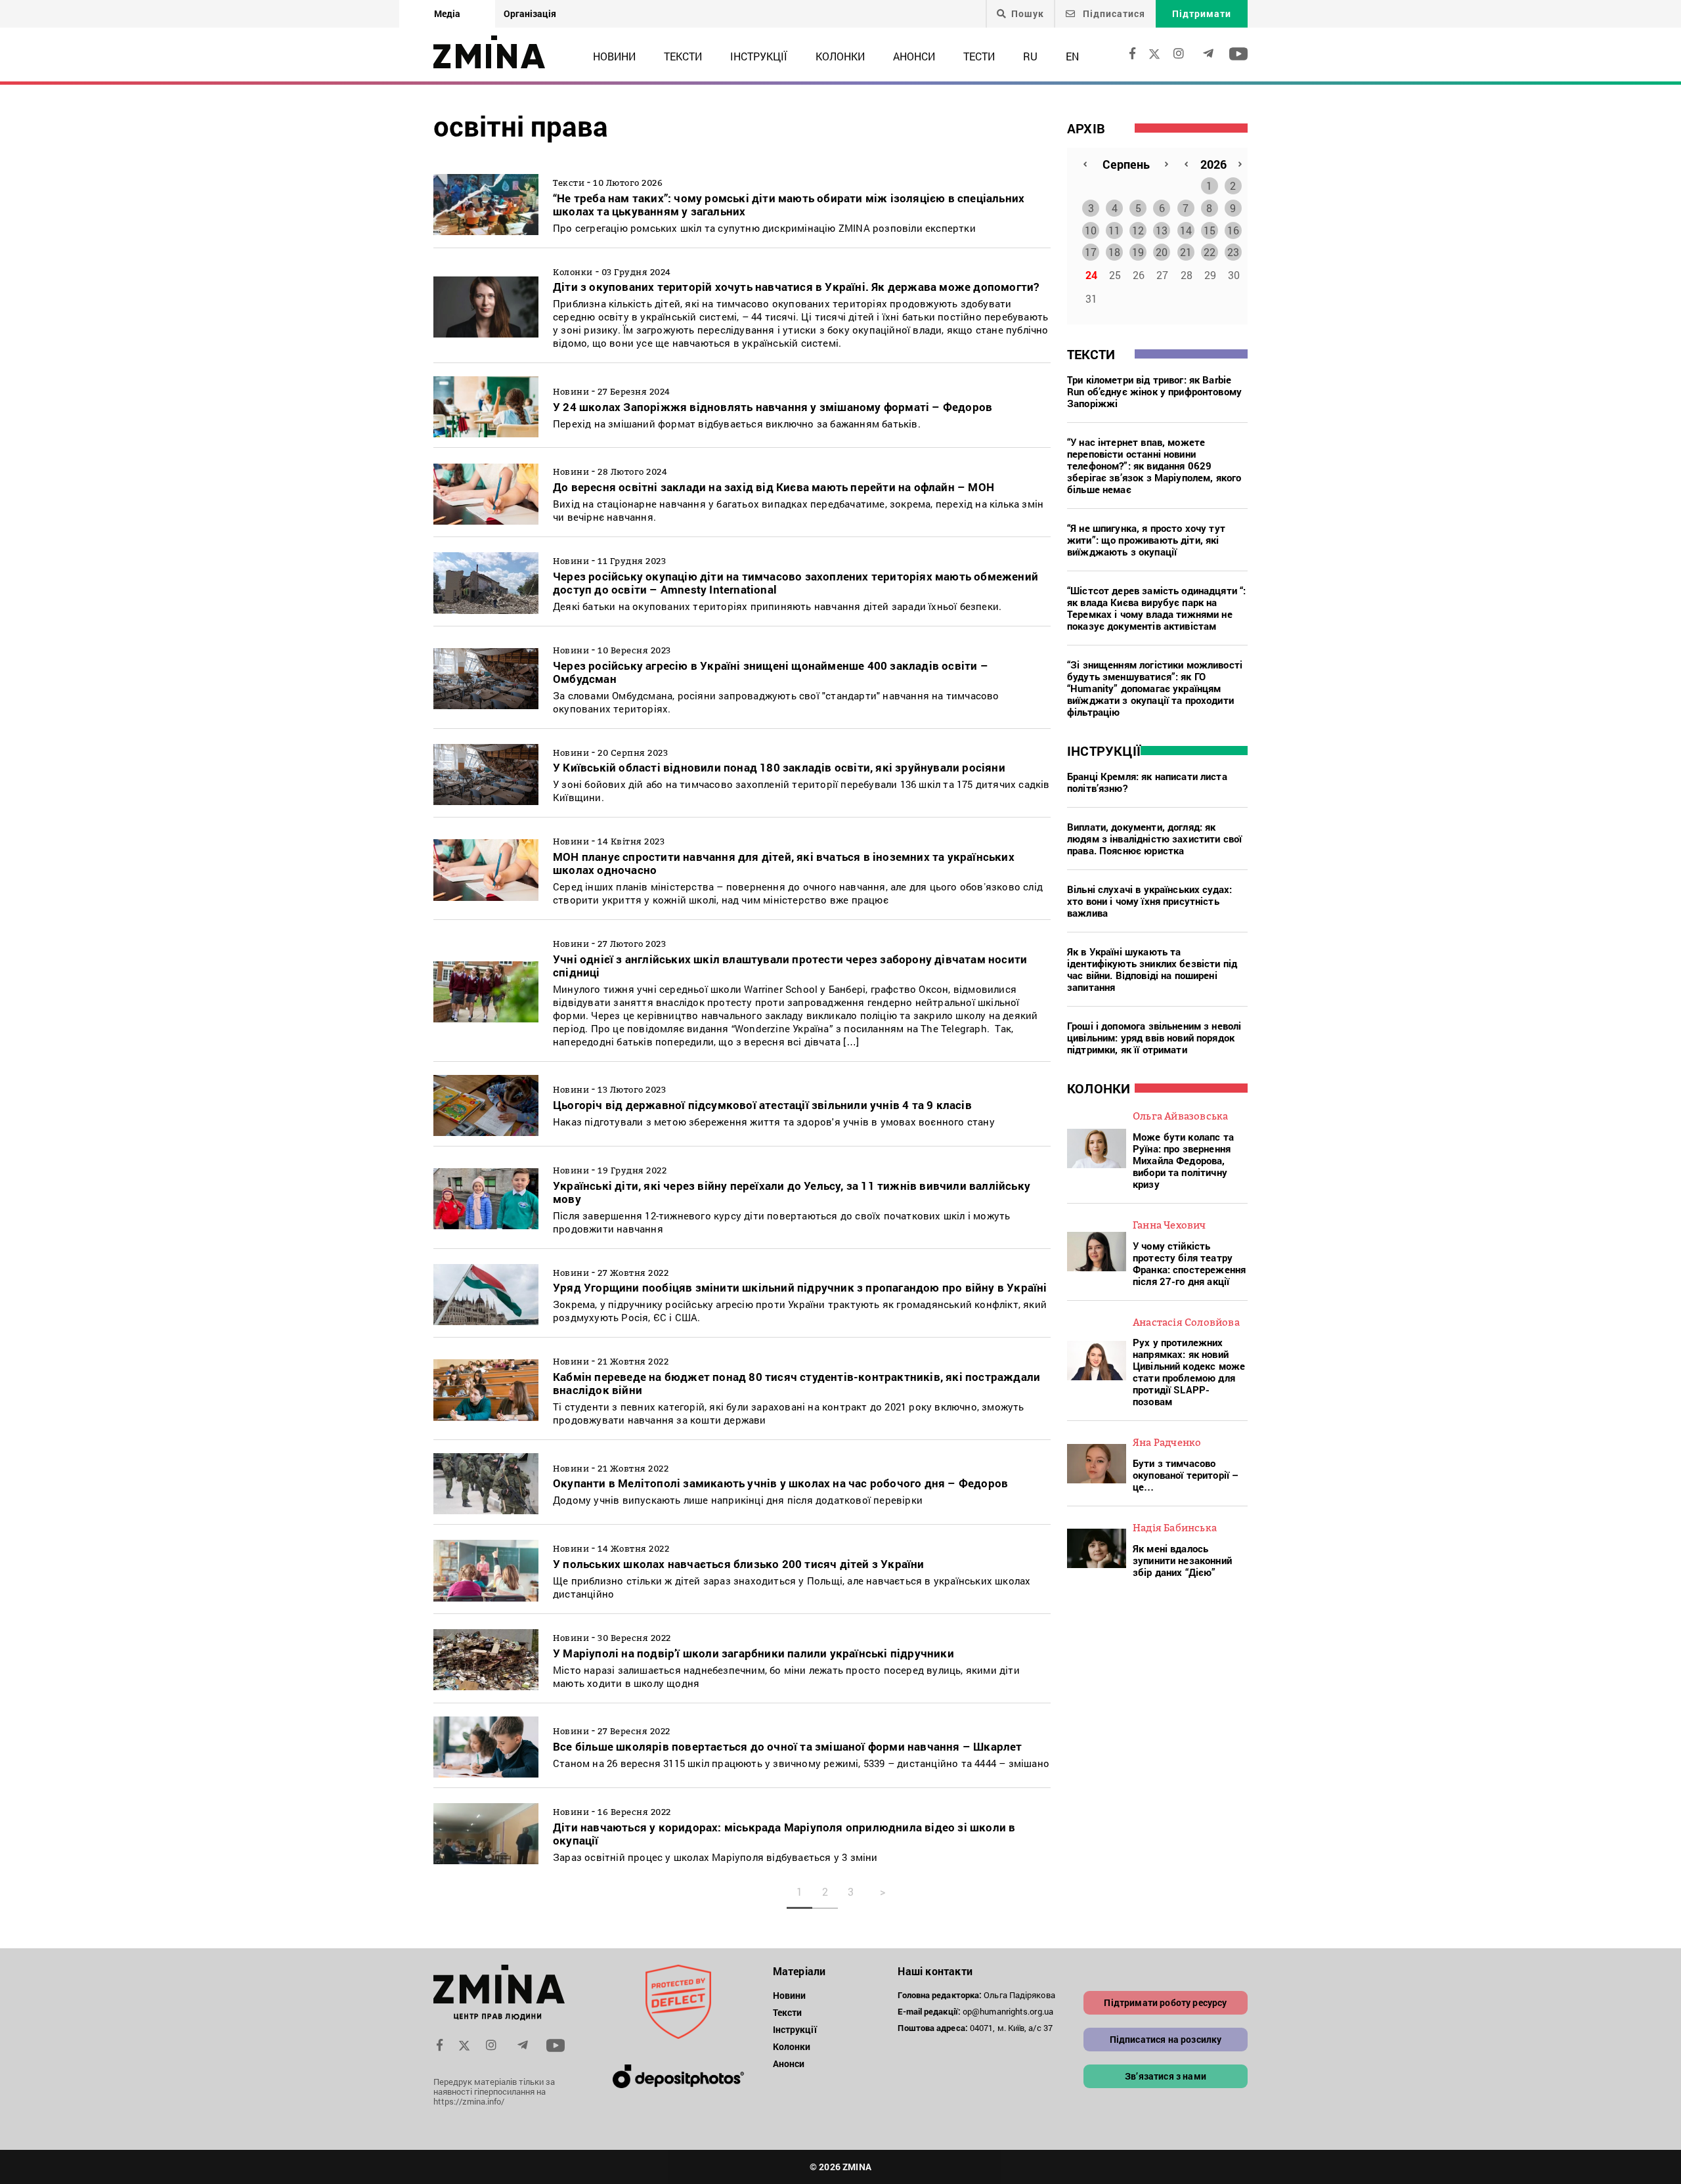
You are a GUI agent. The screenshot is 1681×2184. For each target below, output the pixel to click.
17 (1091, 252)
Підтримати (1202, 13)
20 (1162, 252)
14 (1186, 230)
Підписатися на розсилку (1166, 2039)
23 (1233, 252)
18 (1114, 252)
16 (1233, 230)
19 (1138, 252)
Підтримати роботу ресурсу (1165, 2002)
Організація (530, 13)
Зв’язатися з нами (1166, 2076)
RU (1030, 56)
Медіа (447, 13)
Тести (979, 56)
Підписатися (1113, 13)
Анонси (914, 56)
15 (1210, 230)
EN (1072, 56)
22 (1210, 252)
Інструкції (759, 56)
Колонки (840, 56)
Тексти (683, 56)
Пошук (1028, 14)
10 (1091, 230)
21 (1186, 252)
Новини (614, 56)
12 (1138, 230)
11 (1114, 230)
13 (1162, 230)
